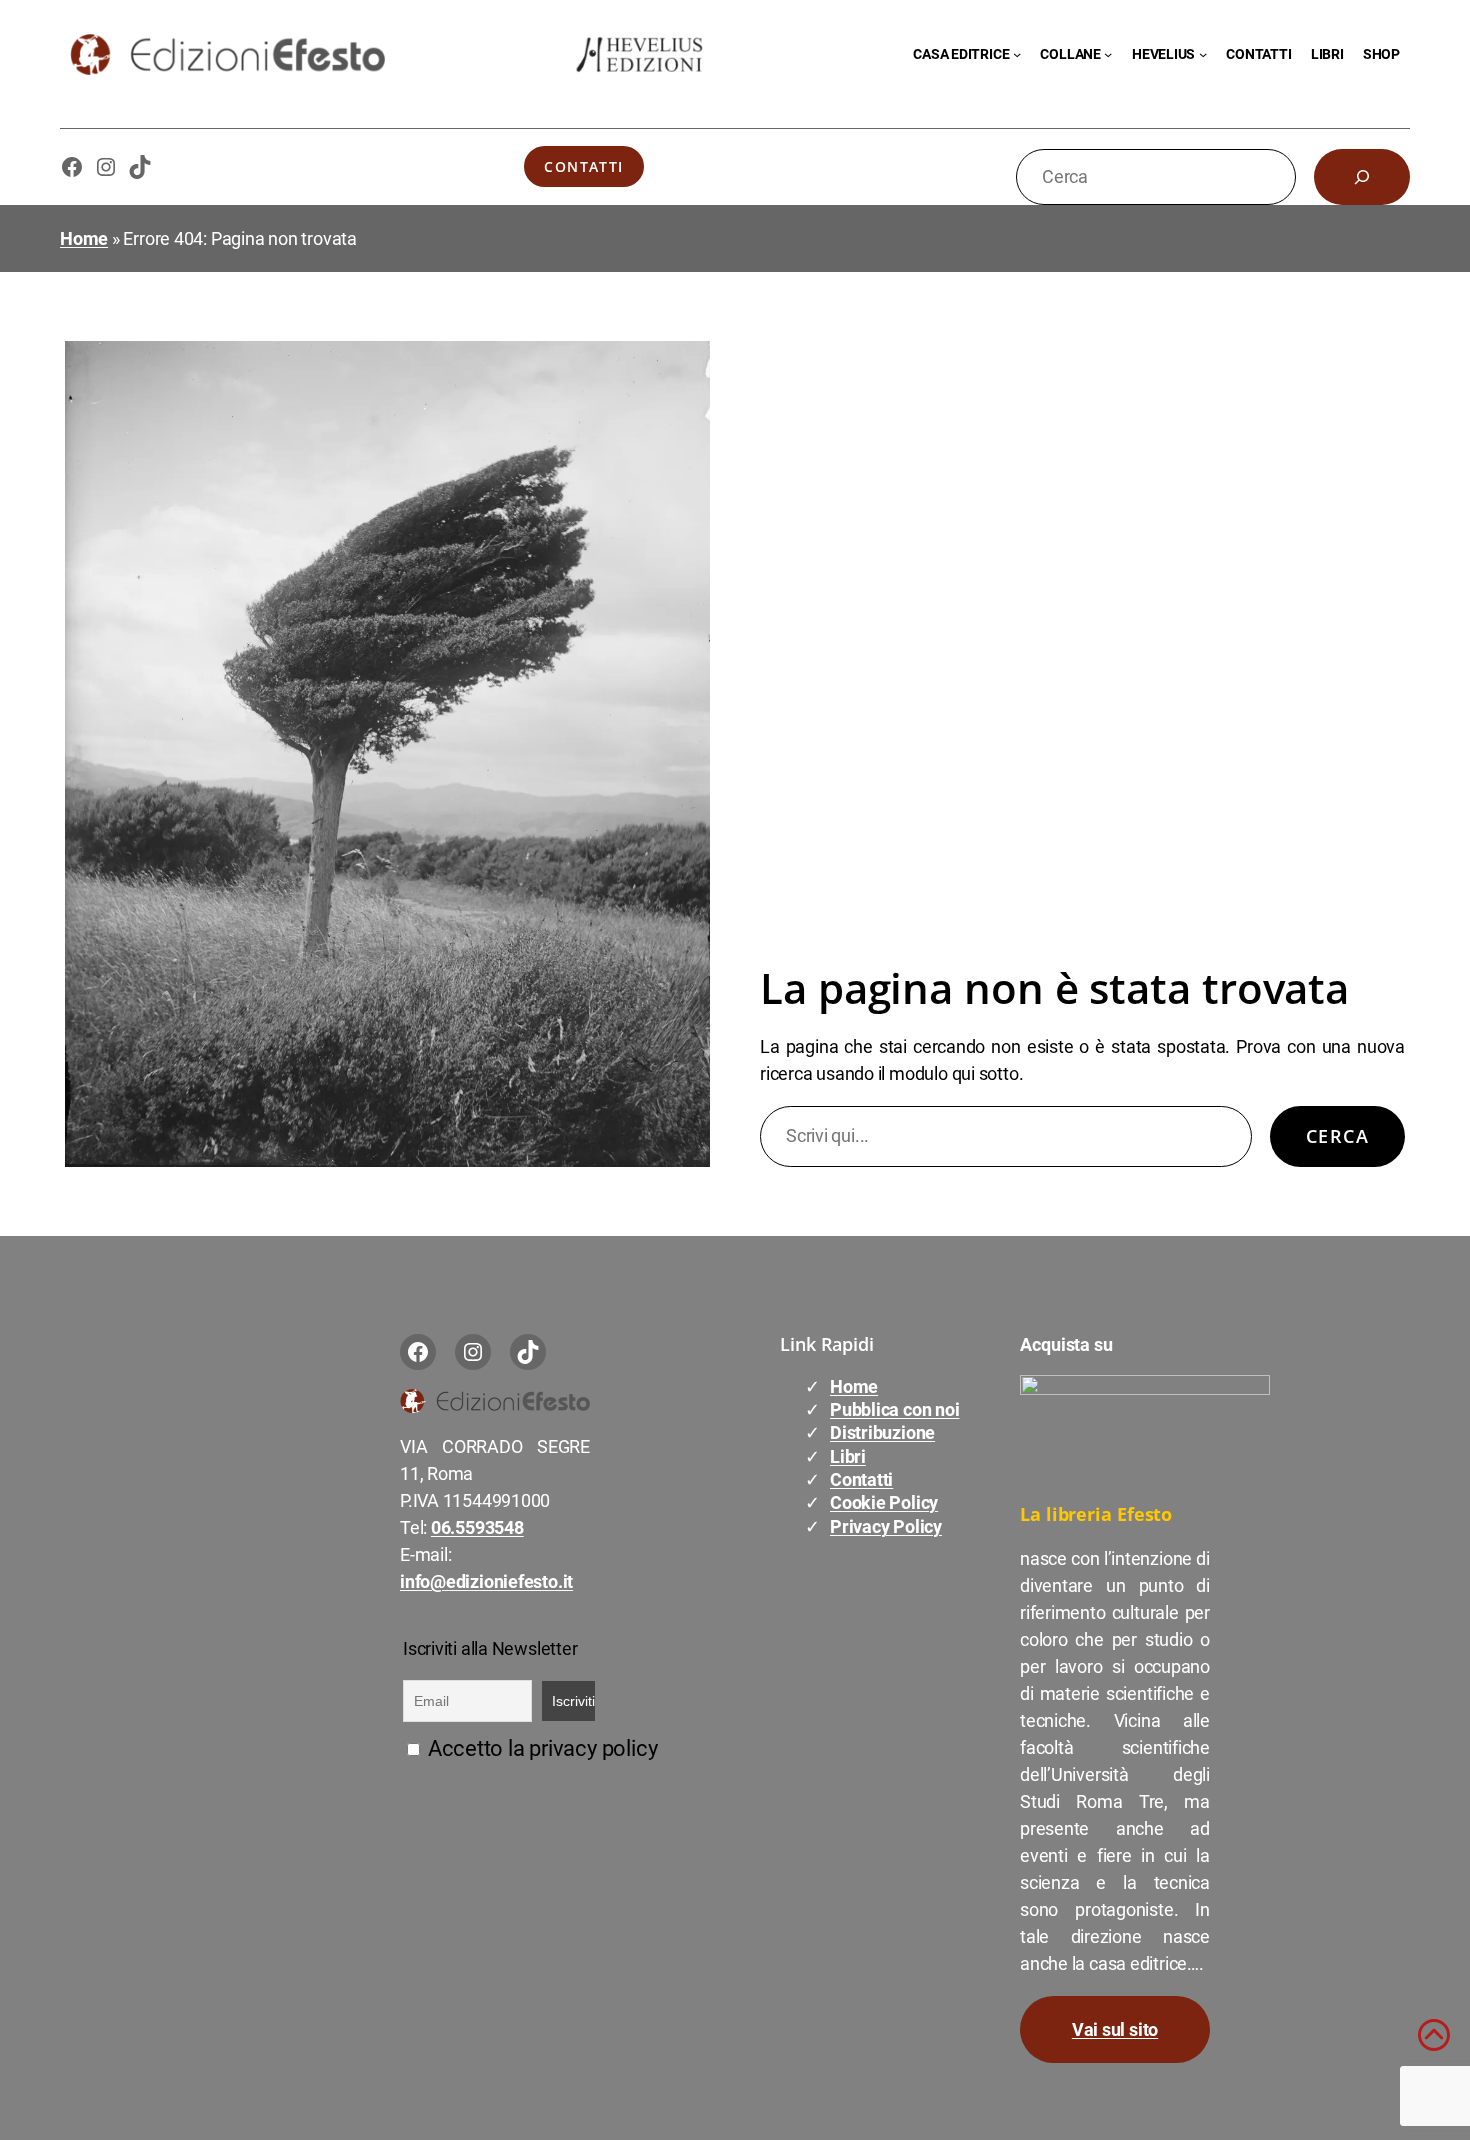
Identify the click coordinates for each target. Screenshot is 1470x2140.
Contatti (584, 166)
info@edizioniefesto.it (486, 1581)
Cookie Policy (884, 1502)
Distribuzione (882, 1432)
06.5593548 (477, 1527)
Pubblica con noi (894, 1409)
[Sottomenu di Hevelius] (1203, 54)
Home (84, 238)
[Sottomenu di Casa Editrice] (1017, 54)
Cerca (1337, 1136)
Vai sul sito (1115, 2029)
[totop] (1434, 2043)
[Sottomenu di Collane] (1108, 54)
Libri (848, 1456)
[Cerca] (1362, 177)
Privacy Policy (886, 1526)
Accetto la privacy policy (540, 1748)
